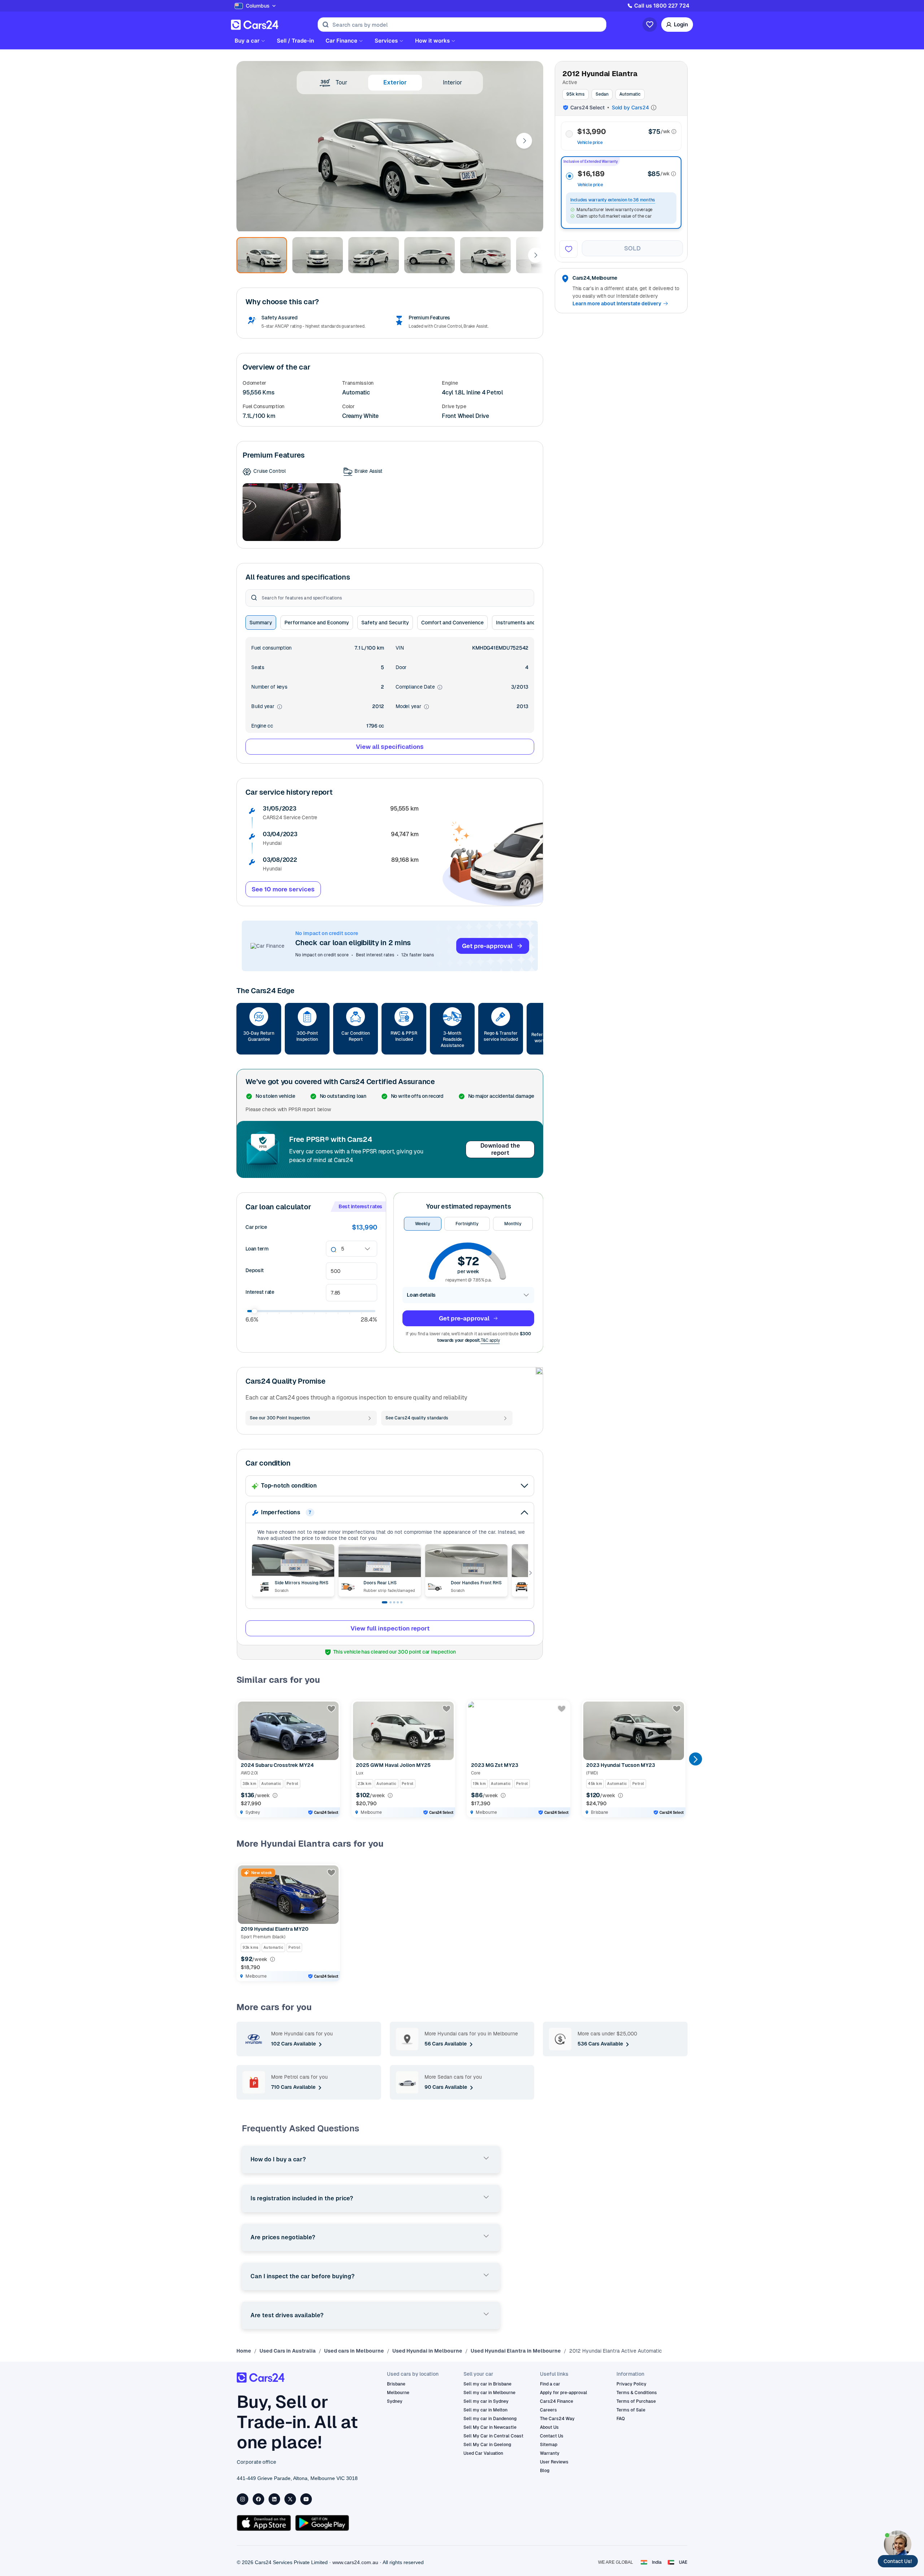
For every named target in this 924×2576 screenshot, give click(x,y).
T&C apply (490, 1340)
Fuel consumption (271, 648)
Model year (412, 707)
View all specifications (390, 747)
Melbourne (398, 2393)
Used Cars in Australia (288, 2351)
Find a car (550, 2384)
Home (244, 2351)
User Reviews (554, 2462)
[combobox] (342, 1249)
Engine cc (262, 726)
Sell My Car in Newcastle (490, 2427)
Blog (545, 2471)
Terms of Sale (631, 2410)
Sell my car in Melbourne (489, 2393)
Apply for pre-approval (564, 2393)
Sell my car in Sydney (486, 2401)
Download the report (500, 1149)
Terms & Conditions (637, 2393)
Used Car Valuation (483, 2453)
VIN (400, 648)
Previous (243, 1759)
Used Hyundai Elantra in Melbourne (516, 2351)
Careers (548, 2410)
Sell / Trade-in (295, 41)
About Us (549, 2427)
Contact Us (552, 2436)
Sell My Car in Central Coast (493, 2436)
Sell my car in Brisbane (487, 2384)
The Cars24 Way (557, 2419)
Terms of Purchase (636, 2401)
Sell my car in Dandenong (490, 2419)
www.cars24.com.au (355, 2562)
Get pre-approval (487, 946)
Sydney (395, 2401)
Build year (267, 707)
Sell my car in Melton (485, 2410)
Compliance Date (419, 687)
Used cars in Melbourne (354, 2351)
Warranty (550, 2453)
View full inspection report (390, 1628)
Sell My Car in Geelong (487, 2445)
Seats (258, 667)
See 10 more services (283, 889)
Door (401, 667)
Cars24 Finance (557, 2401)
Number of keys (269, 687)
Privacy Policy (631, 2384)
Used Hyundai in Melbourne (427, 2351)
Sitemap (549, 2445)
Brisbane (396, 2384)
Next (524, 141)
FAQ (621, 2419)
